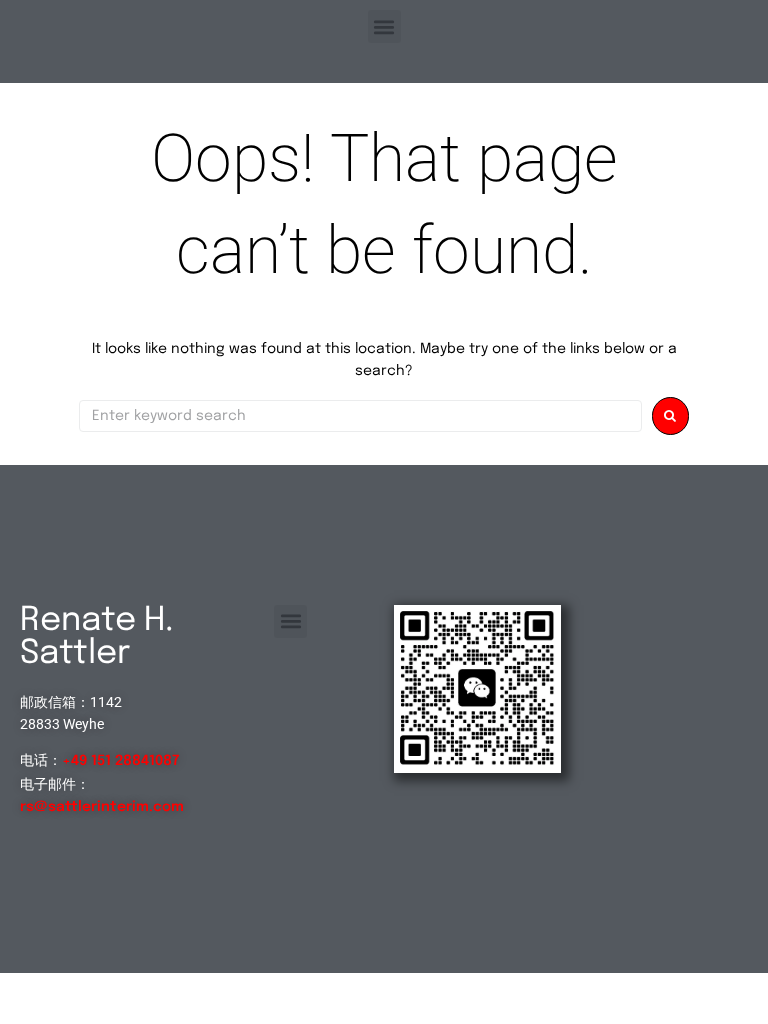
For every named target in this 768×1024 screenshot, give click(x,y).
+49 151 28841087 (120, 761)
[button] (384, 26)
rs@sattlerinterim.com (102, 807)
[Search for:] (360, 416)
